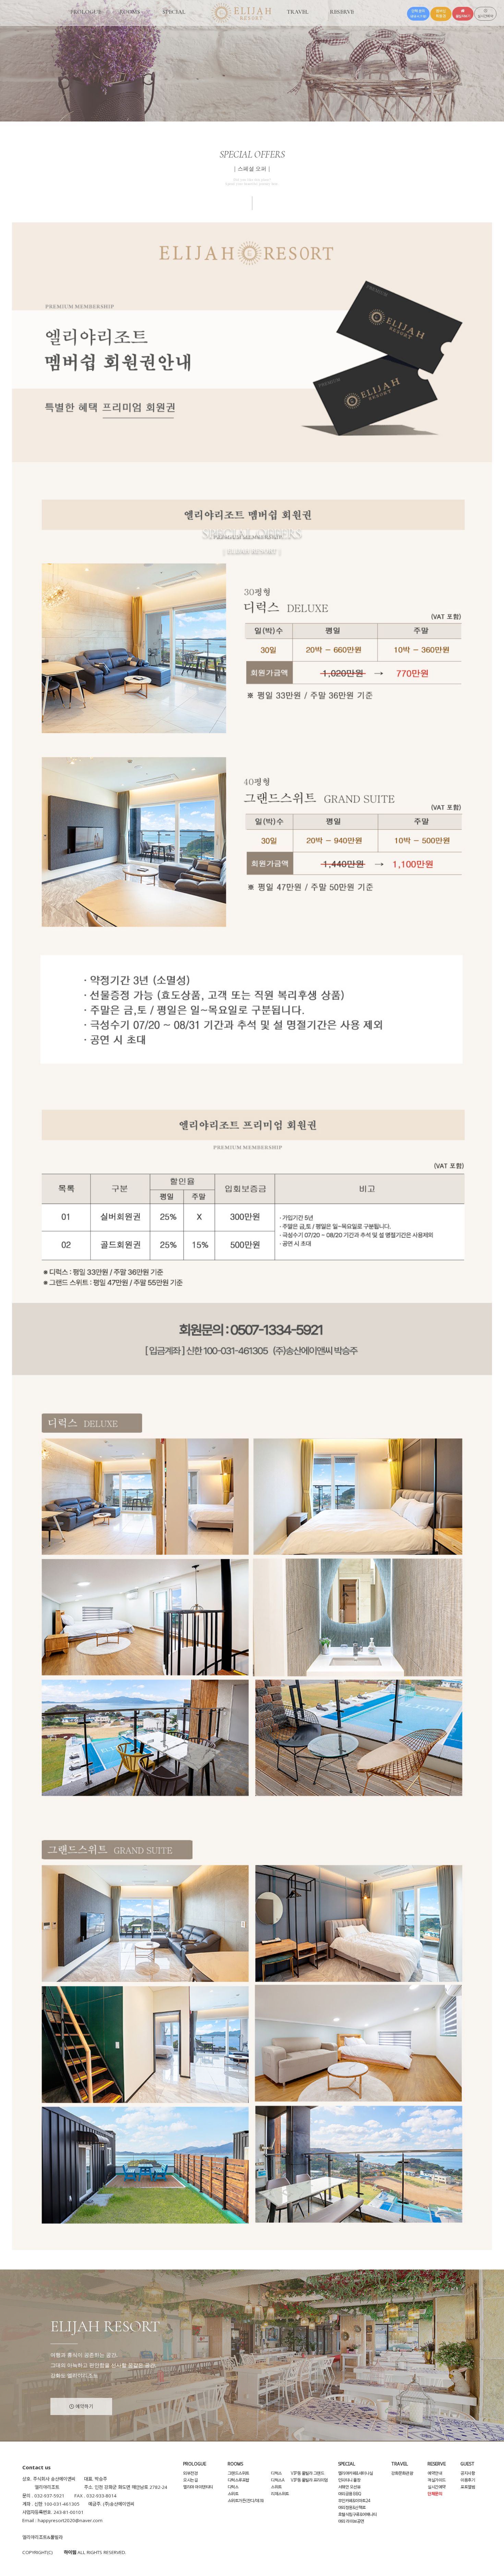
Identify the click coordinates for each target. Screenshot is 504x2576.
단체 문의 (418, 14)
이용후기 (468, 2480)
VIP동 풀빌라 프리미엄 (309, 2480)
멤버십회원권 (441, 14)
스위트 (233, 2494)
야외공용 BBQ (350, 2494)
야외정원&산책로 (352, 2508)
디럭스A (278, 2480)
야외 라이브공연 (351, 2521)
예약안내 (435, 2473)
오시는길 (190, 2480)
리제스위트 (280, 2494)
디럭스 (233, 2487)
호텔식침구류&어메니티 (357, 2515)
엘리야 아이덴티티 (198, 2487)
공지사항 (468, 2473)
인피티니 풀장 (349, 2480)
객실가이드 (437, 2480)
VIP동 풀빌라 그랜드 (307, 2473)
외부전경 (190, 2473)
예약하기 (84, 2406)
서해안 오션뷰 (349, 2487)
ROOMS (130, 12)
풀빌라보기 (463, 16)
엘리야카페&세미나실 (356, 2473)
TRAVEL (298, 12)
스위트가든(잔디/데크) (246, 2501)
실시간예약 (485, 16)
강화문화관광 (402, 2473)
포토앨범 (468, 2487)
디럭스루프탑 (238, 2480)
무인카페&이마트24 (354, 2501)
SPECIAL (174, 12)
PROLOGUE (86, 12)
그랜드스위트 (238, 2473)
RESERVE (342, 12)
